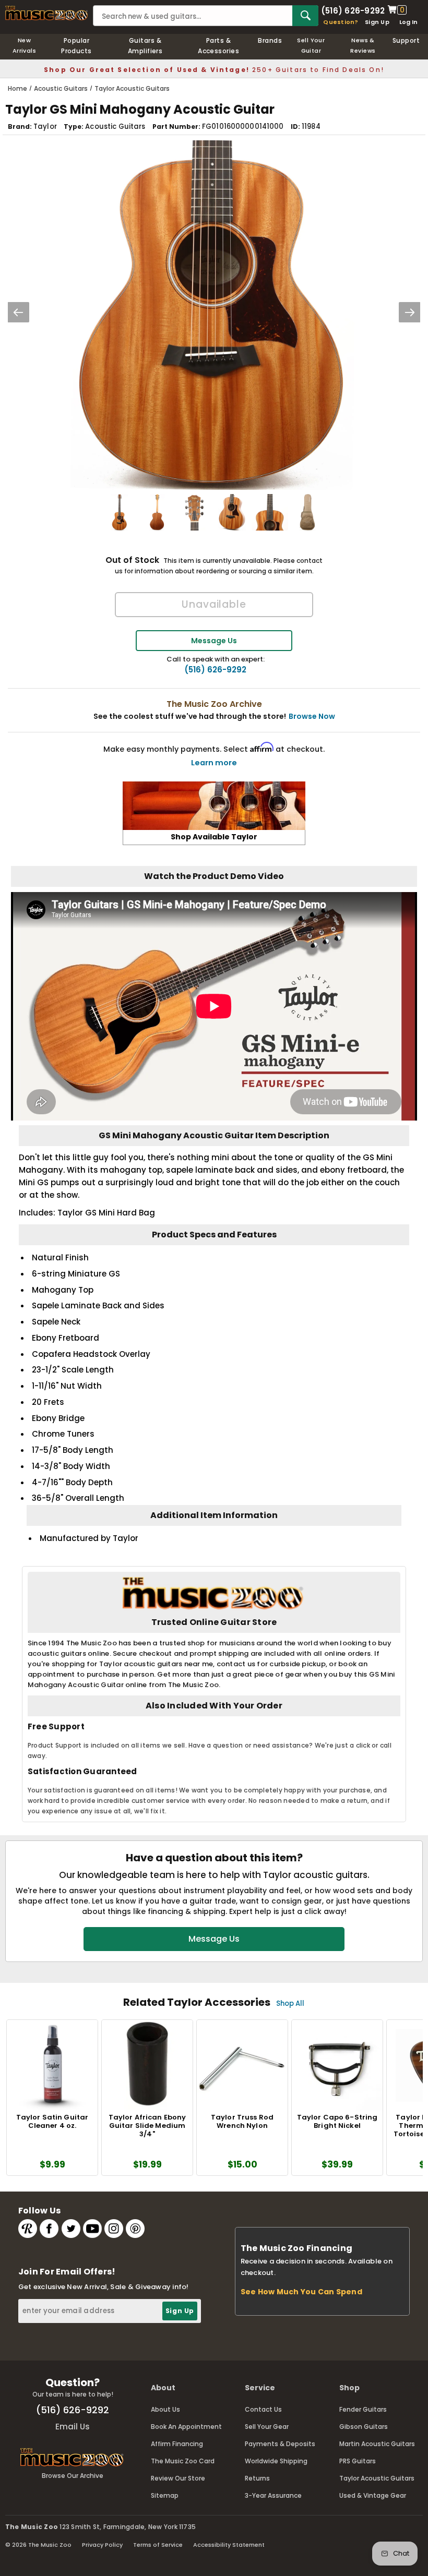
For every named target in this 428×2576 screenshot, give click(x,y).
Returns (257, 2478)
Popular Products (76, 46)
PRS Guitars (358, 2461)
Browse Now (312, 716)
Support (406, 40)
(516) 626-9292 (353, 10)
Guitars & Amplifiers (145, 46)
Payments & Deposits (280, 2444)
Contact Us (263, 2409)
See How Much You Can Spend (301, 2292)
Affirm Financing (177, 2444)
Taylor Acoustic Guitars (377, 2478)
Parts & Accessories (218, 46)
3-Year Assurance (273, 2495)
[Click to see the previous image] (18, 312)
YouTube (92, 2229)
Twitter (71, 2229)
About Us (165, 2409)
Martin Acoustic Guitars (377, 2444)
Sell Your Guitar (311, 45)
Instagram (114, 2229)
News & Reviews (363, 45)
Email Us (73, 2427)
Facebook (49, 2229)
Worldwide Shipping (276, 2461)
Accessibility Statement (229, 2545)
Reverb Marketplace (28, 2229)
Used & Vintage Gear (373, 2495)
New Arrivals (25, 45)
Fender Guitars (363, 2409)
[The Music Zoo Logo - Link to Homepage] (46, 13)
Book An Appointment (186, 2427)
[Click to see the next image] (410, 312)
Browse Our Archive (73, 2476)
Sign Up (377, 22)
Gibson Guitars (364, 2427)
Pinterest (135, 2229)
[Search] (305, 16)
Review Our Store (178, 2478)
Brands (270, 40)
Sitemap (165, 2495)
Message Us (214, 641)
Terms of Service (158, 2545)
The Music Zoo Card (183, 2461)
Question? (341, 22)
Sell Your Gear (267, 2427)
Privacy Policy (102, 2545)
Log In (408, 22)
